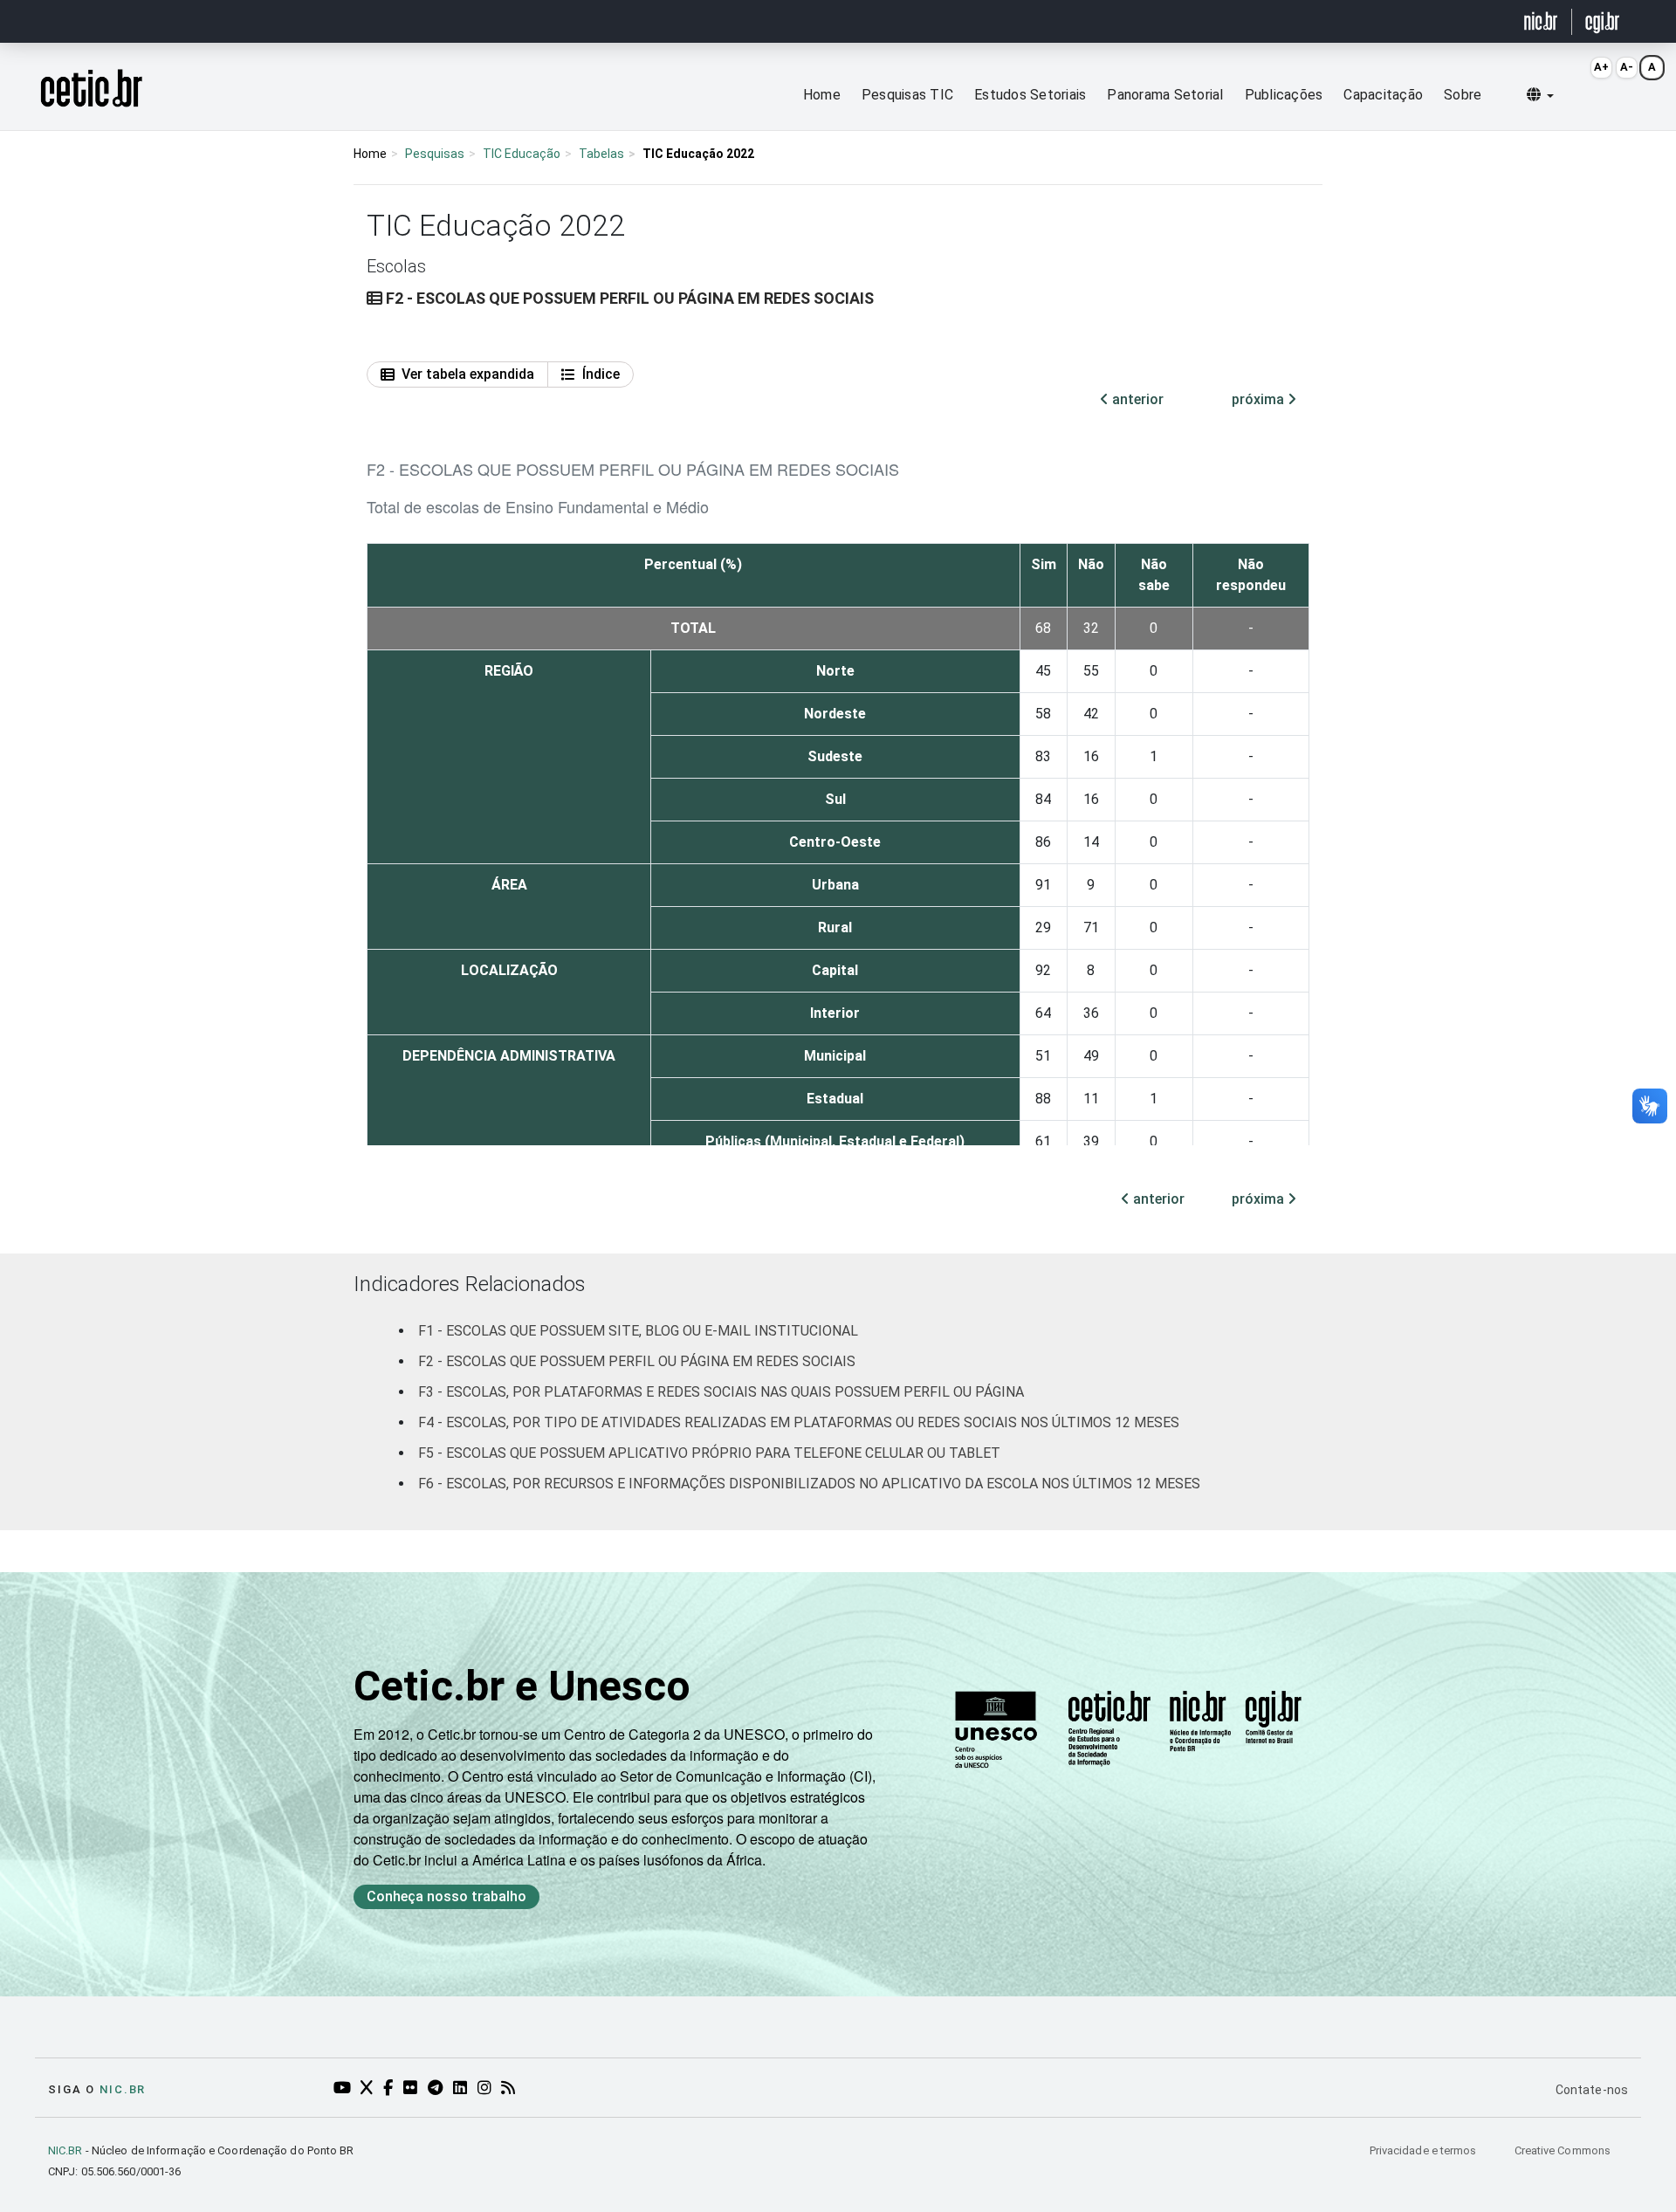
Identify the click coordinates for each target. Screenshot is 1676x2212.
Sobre (1463, 95)
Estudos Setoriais (1030, 95)
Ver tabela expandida (468, 374)
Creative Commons (1563, 2150)
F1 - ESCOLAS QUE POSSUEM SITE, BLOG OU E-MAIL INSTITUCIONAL (638, 1331)
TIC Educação (522, 154)
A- (1627, 67)
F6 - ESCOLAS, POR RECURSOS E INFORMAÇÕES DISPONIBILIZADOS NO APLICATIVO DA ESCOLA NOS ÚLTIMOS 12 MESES (809, 1484)
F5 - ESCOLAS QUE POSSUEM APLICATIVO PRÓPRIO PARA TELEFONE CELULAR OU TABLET (709, 1453)
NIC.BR (65, 2150)
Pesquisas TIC (907, 95)
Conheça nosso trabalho (446, 1896)
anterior (1136, 399)
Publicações (1284, 95)
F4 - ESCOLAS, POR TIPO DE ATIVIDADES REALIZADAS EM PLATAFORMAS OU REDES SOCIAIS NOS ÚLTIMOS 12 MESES (799, 1422)
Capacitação (1383, 95)
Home (822, 95)
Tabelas (601, 154)
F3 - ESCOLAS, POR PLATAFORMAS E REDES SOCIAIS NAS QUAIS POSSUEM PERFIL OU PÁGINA (721, 1392)
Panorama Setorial (1165, 95)
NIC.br (123, 2089)
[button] (1540, 95)
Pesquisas (435, 154)
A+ (1601, 67)
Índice (601, 374)
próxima (1260, 399)
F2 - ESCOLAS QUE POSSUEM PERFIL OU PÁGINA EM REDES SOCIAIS (637, 1361)
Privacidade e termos (1425, 2150)
